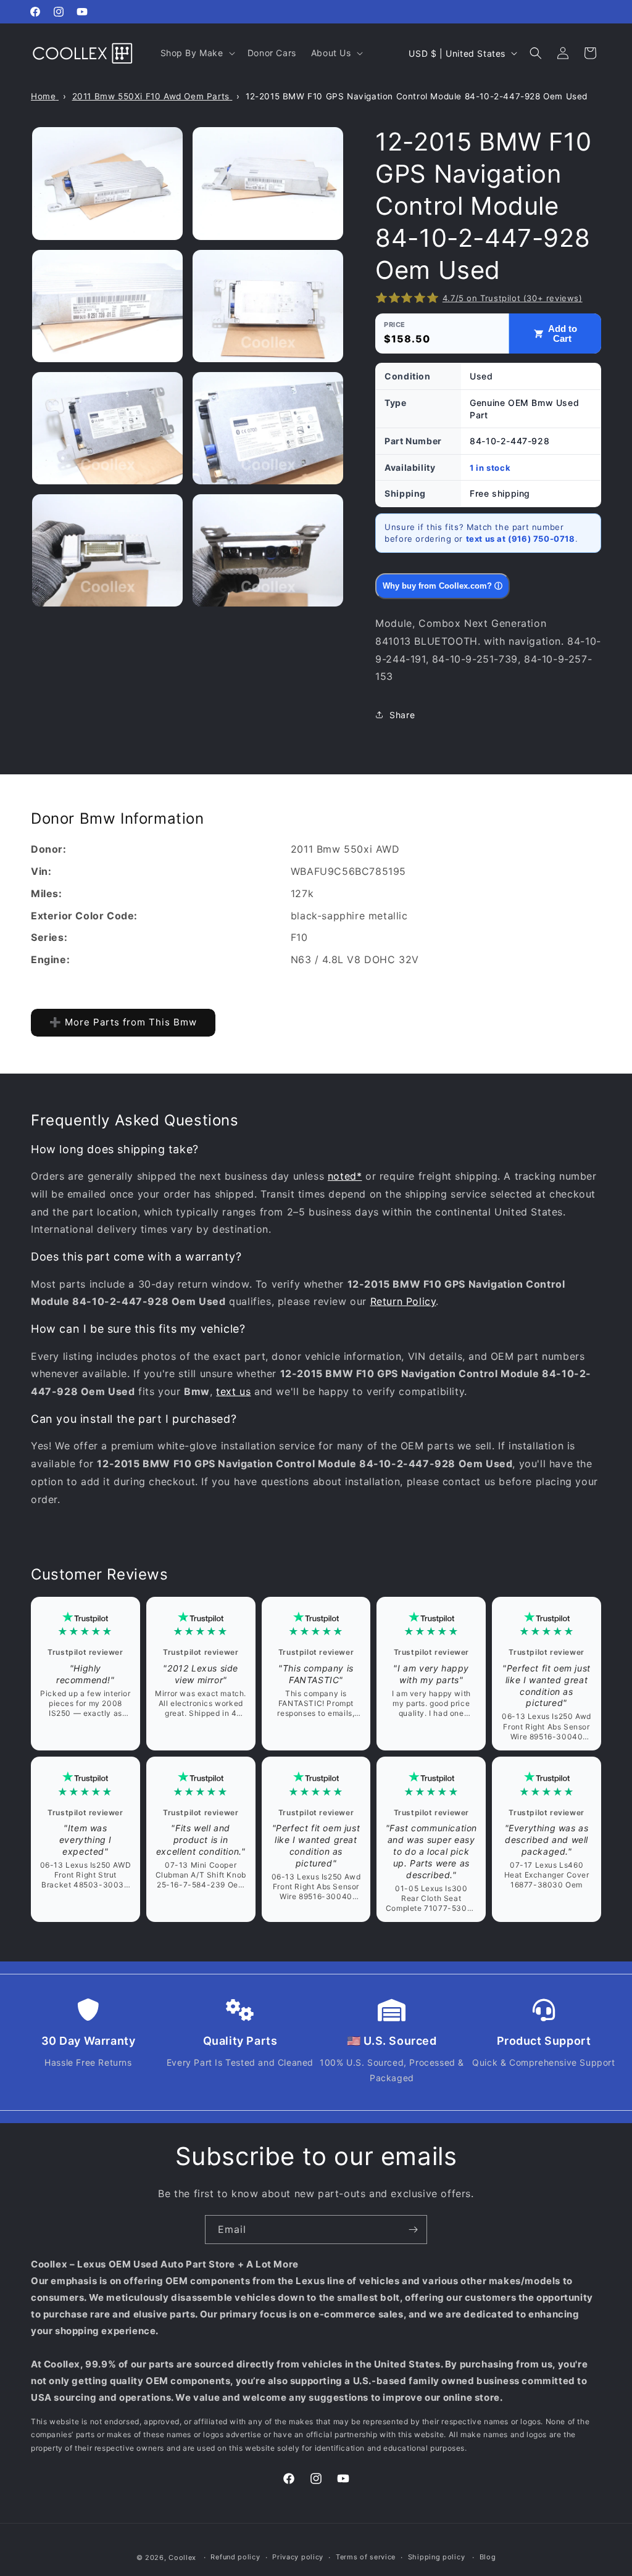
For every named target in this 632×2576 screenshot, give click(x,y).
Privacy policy (298, 2557)
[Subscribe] (413, 2230)
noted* (345, 1176)
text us (233, 1391)
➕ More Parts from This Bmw (123, 1022)
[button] (197, 53)
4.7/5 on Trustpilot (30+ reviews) (513, 298)
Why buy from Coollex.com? (443, 586)
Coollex (182, 2557)
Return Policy (403, 1301)
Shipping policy (437, 2557)
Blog (488, 2557)
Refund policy (235, 2557)
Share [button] (402, 715)
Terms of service (366, 2557)
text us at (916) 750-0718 (521, 539)
